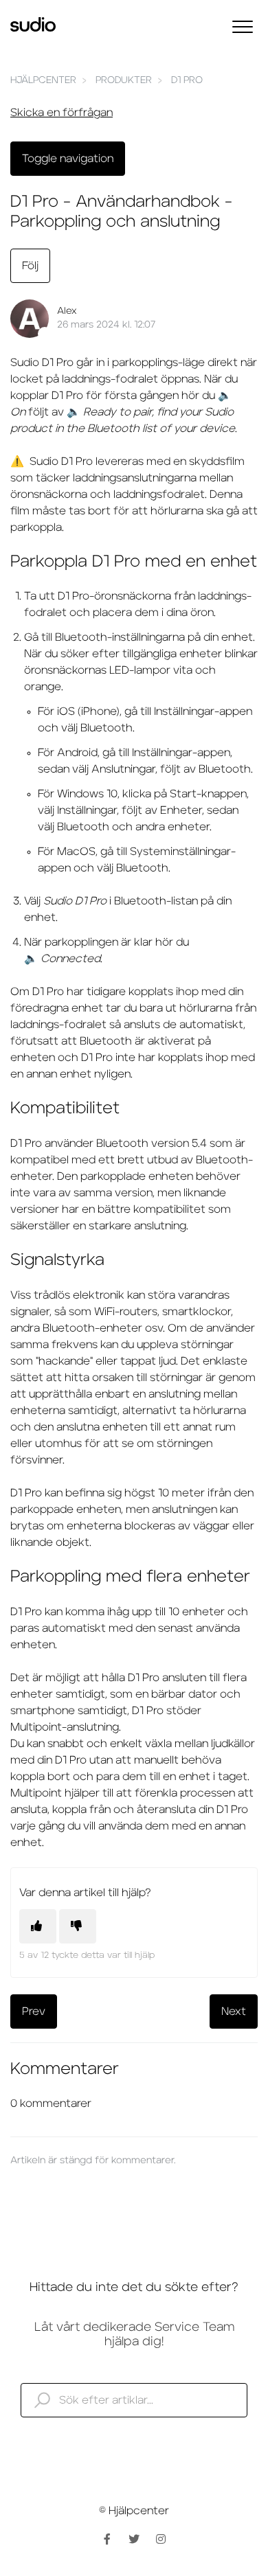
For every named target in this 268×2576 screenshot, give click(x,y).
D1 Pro (187, 80)
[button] (242, 26)
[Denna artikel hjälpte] (38, 1926)
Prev (34, 2011)
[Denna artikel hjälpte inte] (78, 1926)
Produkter (124, 80)
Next (234, 2011)
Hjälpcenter (43, 80)
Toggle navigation (68, 159)
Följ (30, 266)
